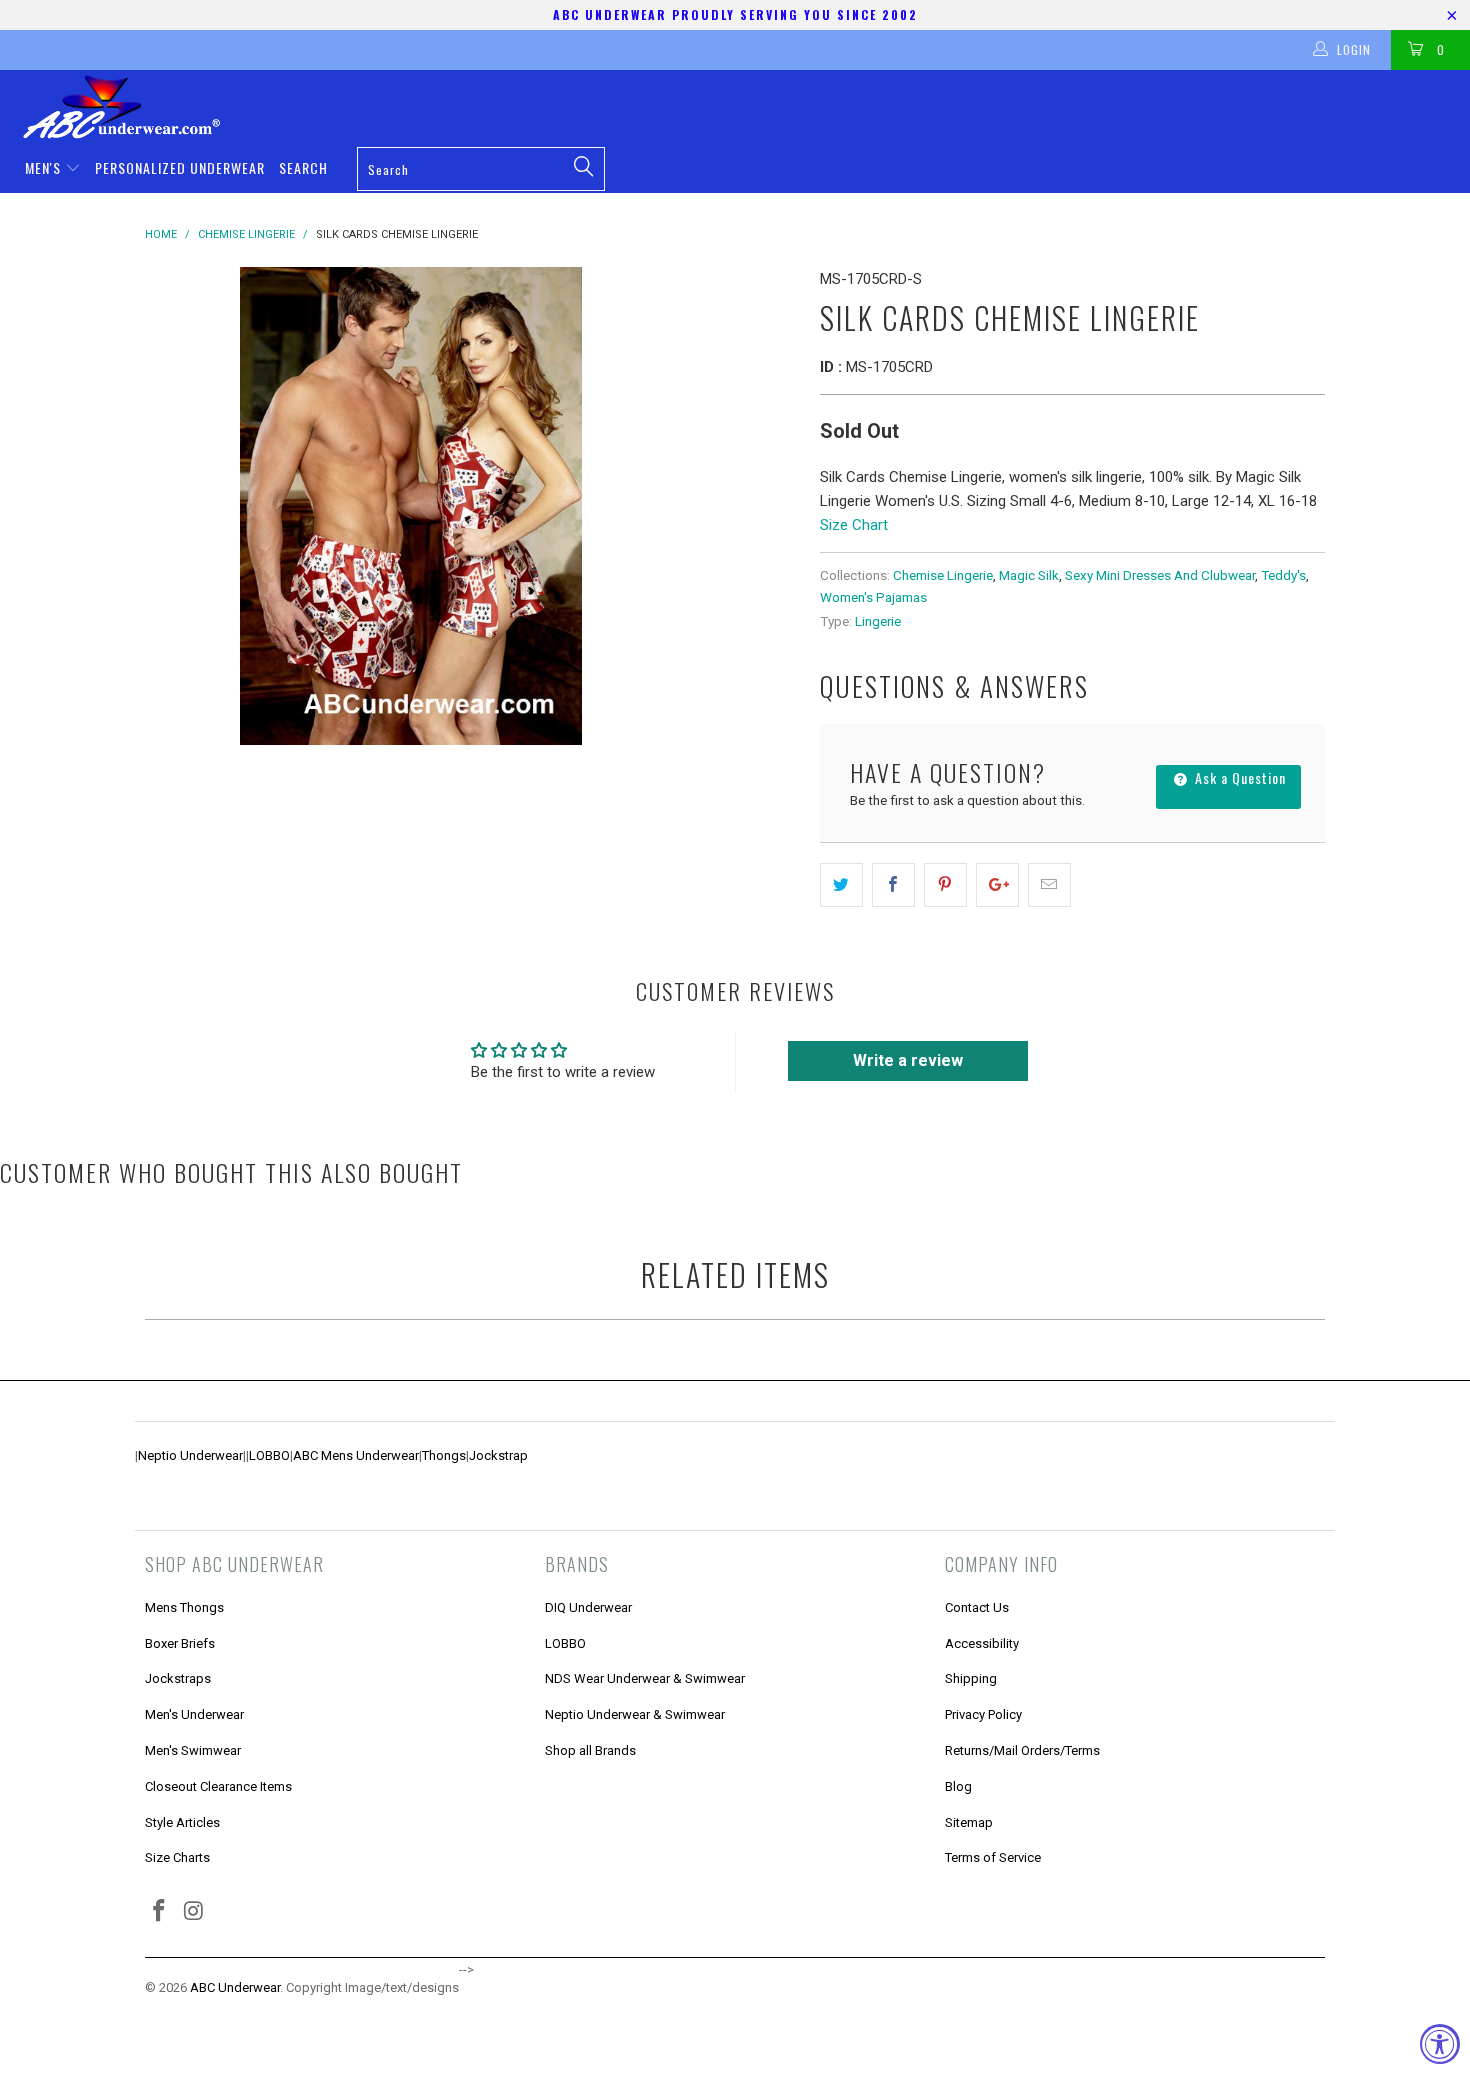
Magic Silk (1029, 575)
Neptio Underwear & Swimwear (635, 1714)
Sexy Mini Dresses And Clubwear (1160, 575)
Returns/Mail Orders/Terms (1022, 1750)
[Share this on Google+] (997, 885)
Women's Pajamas (873, 597)
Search (303, 167)
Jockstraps (178, 1678)
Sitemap (969, 1822)
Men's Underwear (194, 1714)
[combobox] (480, 169)
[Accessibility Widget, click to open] (1440, 2044)
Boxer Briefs (180, 1643)
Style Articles (182, 1822)
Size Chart (854, 525)
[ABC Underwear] (745, 107)
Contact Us (977, 1607)
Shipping (971, 1678)
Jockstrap (498, 1455)
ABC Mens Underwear (356, 1455)
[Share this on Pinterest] (945, 885)
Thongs (444, 1455)
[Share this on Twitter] (841, 885)
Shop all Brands (590, 1750)
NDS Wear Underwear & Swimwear (645, 1678)
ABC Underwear (235, 1987)
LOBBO (269, 1455)
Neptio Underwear (190, 1455)
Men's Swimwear (193, 1750)
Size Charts (177, 1857)
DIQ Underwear (588, 1607)
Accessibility (982, 1643)
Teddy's (1283, 575)
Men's (45, 167)
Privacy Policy (983, 1714)
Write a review (908, 1060)
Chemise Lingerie (943, 575)
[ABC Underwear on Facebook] (160, 1912)
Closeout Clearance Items (218, 1786)
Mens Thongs (184, 1607)
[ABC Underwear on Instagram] (195, 1912)
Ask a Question (1238, 777)
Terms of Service (993, 1857)
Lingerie (878, 621)
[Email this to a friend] (1049, 885)
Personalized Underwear (180, 167)
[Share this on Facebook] (893, 885)
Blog (958, 1786)
